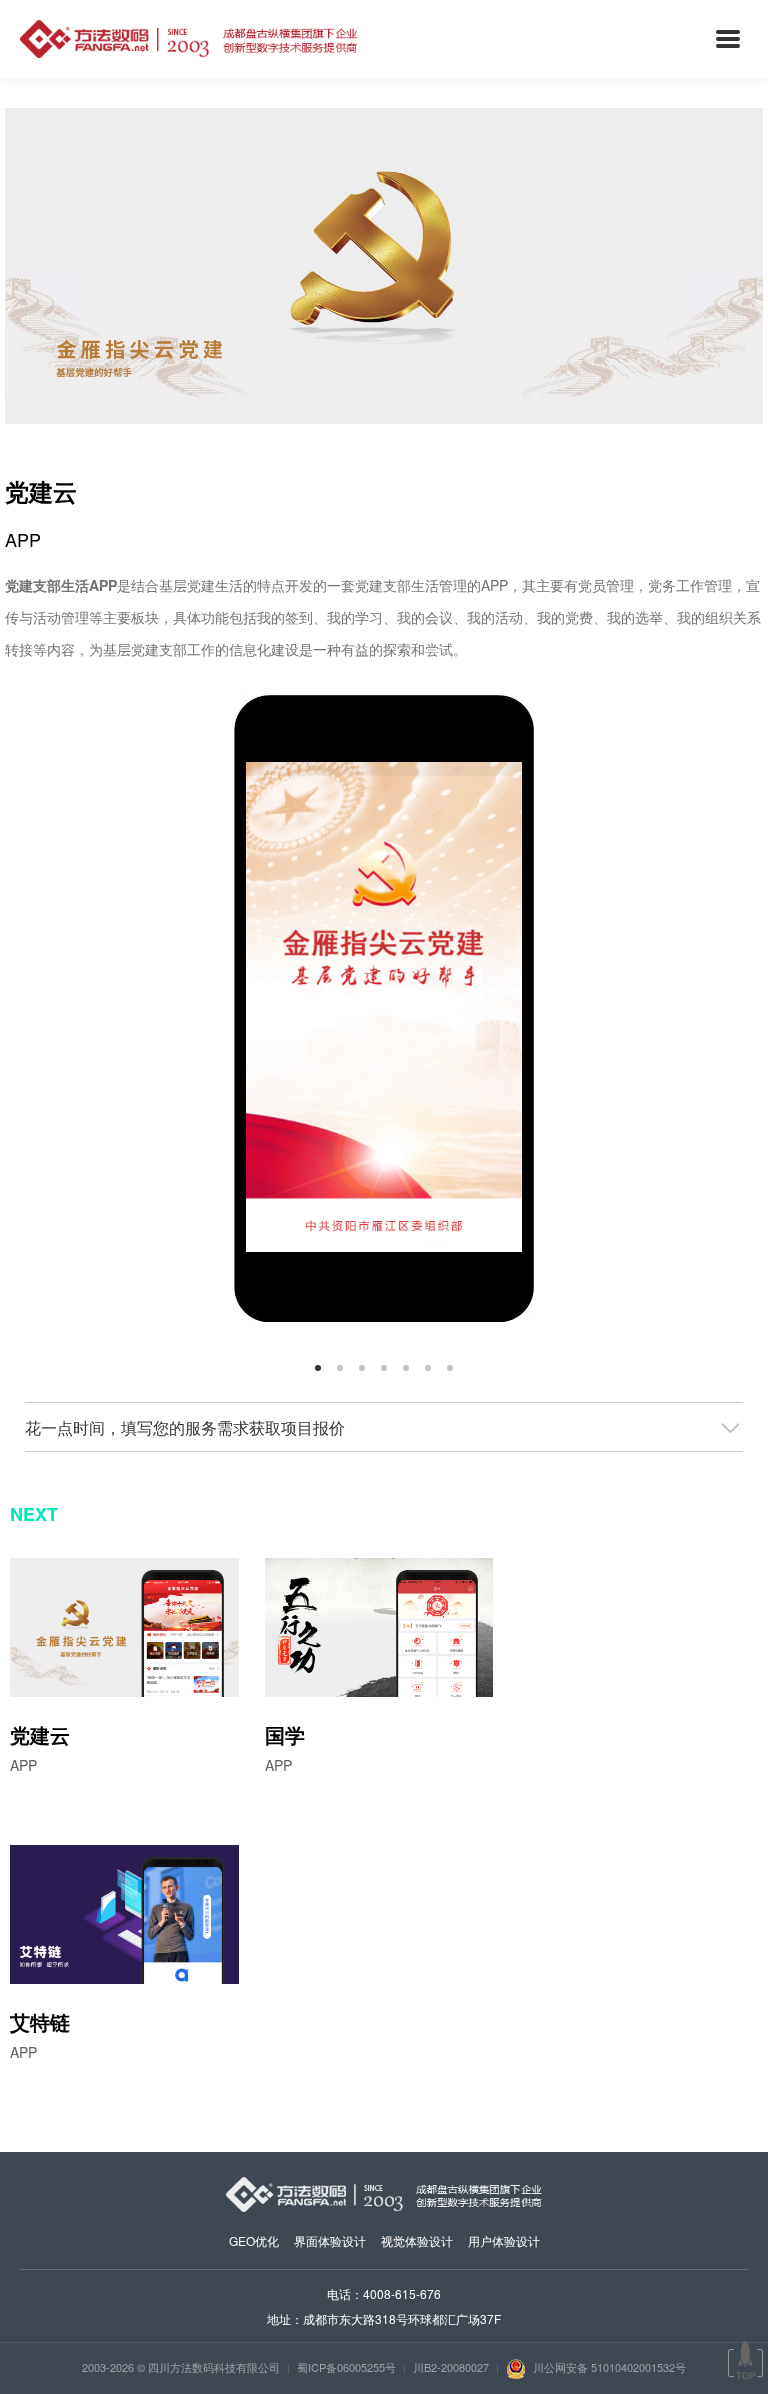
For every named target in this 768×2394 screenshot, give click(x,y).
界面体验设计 (330, 2240)
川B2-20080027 (451, 2367)
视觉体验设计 (417, 2240)
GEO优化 (254, 2240)
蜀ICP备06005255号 (346, 2367)
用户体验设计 (504, 2240)
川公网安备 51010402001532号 (608, 2367)
